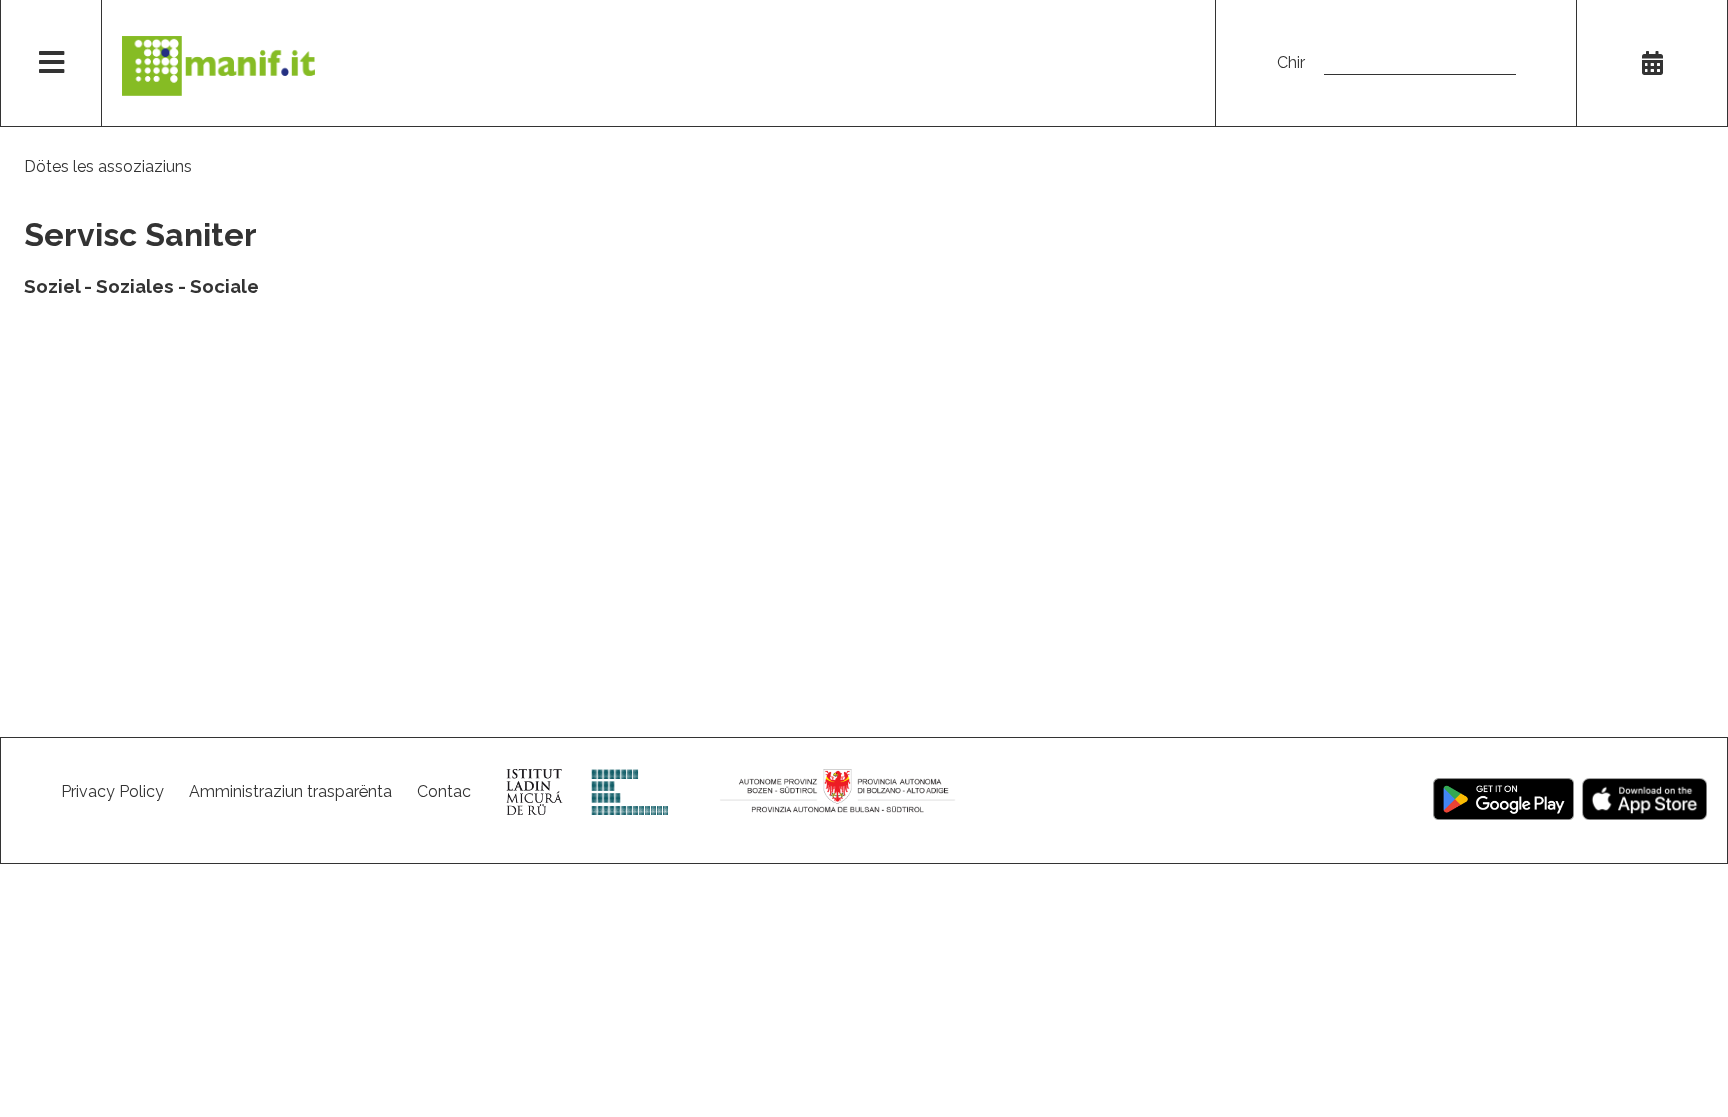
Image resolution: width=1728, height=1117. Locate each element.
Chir (1291, 62)
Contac (444, 791)
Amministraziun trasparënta (290, 791)
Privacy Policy (112, 791)
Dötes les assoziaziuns (108, 166)
